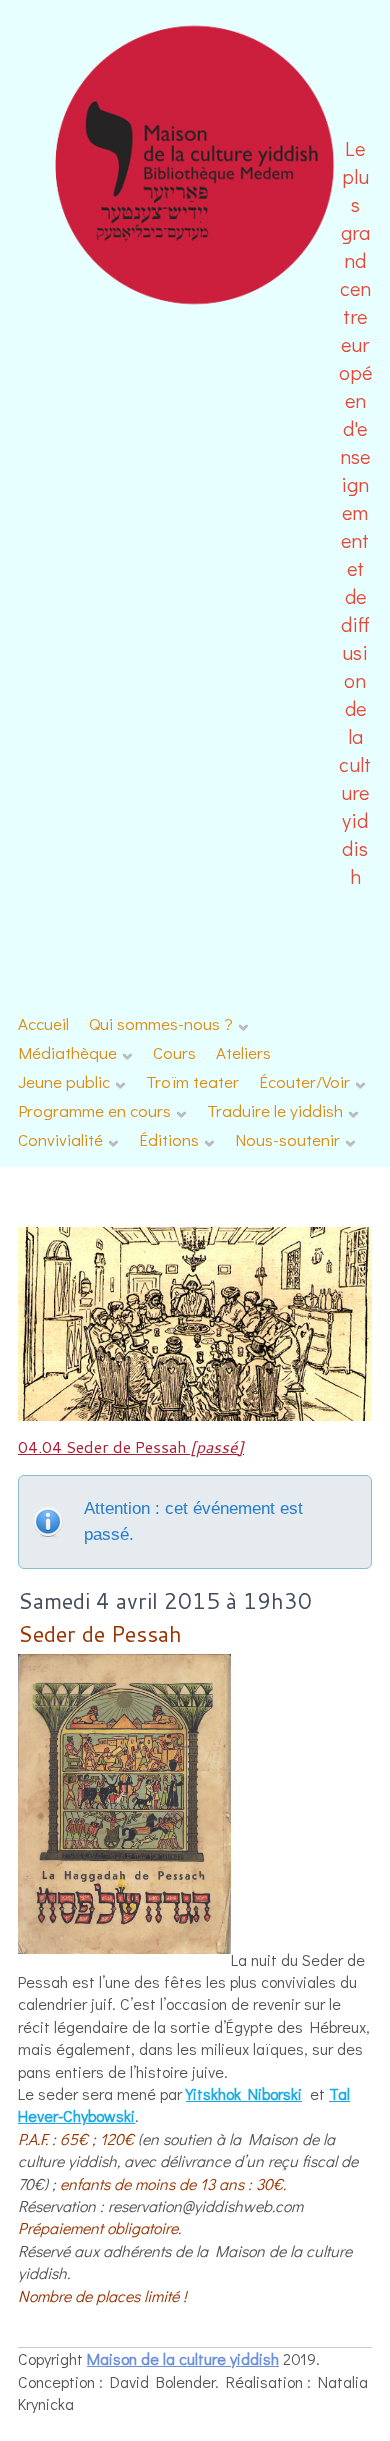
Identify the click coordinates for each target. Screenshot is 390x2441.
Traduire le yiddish (275, 1110)
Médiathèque (67, 1052)
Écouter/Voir (304, 1081)
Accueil (43, 1023)
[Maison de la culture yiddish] (195, 301)
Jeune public (64, 1081)
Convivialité (60, 1139)
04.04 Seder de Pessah (131, 1446)
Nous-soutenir (287, 1139)
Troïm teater (192, 1081)
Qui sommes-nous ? (161, 1023)
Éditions (169, 1139)
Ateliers (243, 1052)
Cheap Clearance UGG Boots (284, 2404)
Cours (174, 1052)
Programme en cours (94, 1110)
